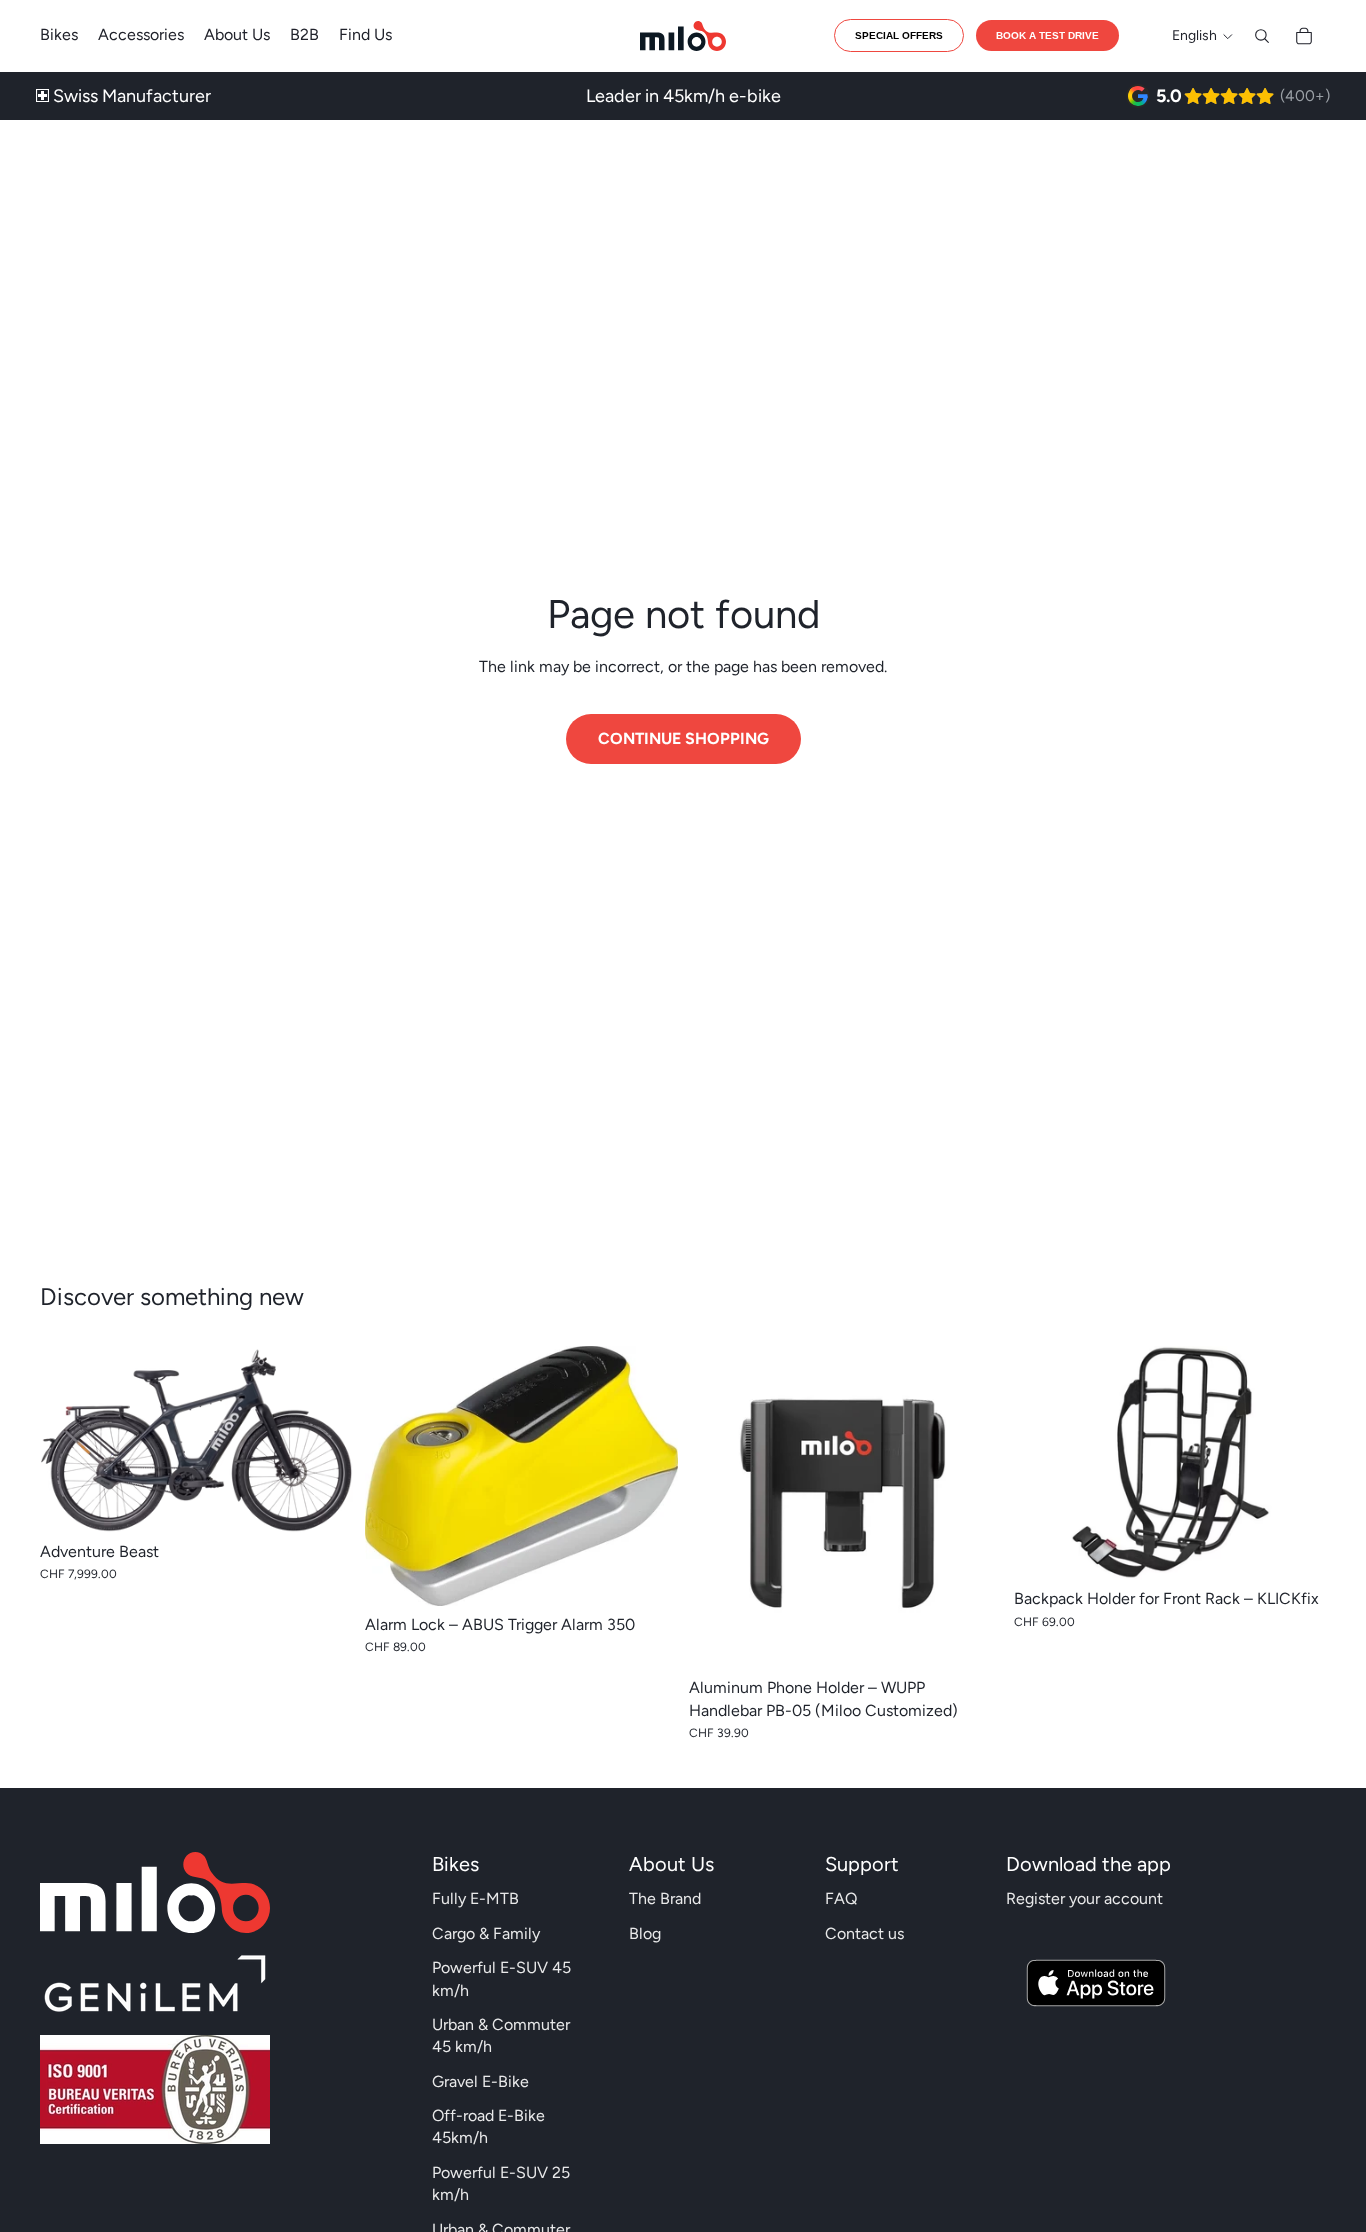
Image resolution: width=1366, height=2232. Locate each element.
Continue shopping (683, 738)
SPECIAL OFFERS (899, 35)
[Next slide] (323, 1439)
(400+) (1305, 95)
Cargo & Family (486, 1933)
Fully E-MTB (475, 1898)
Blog (645, 1933)
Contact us (864, 1933)
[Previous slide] (70, 1439)
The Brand (665, 1898)
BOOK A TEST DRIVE (1047, 35)
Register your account (1084, 1898)
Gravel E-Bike (480, 2081)
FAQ (841, 1898)
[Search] (1262, 36)
